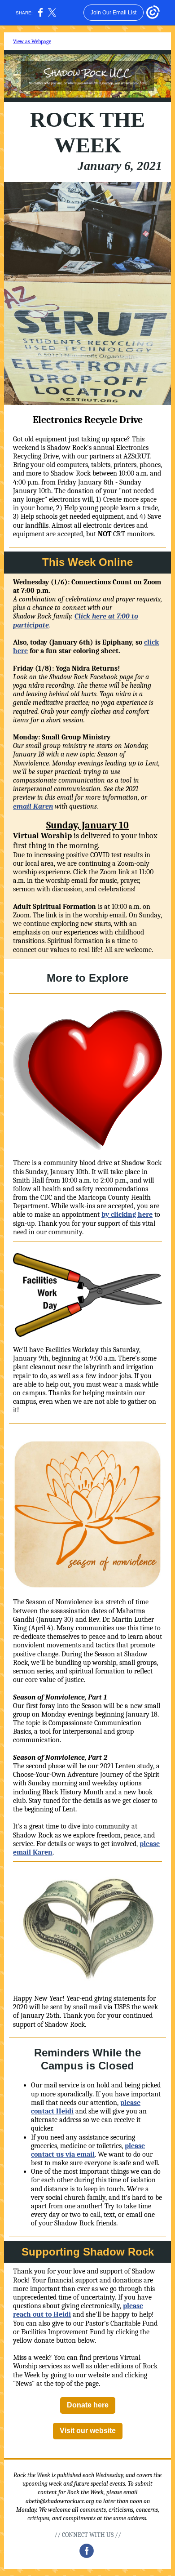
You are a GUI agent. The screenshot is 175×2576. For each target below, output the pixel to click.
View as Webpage (32, 41)
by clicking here (127, 1215)
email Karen (33, 806)
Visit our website (88, 2431)
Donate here (88, 2405)
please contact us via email (88, 2150)
